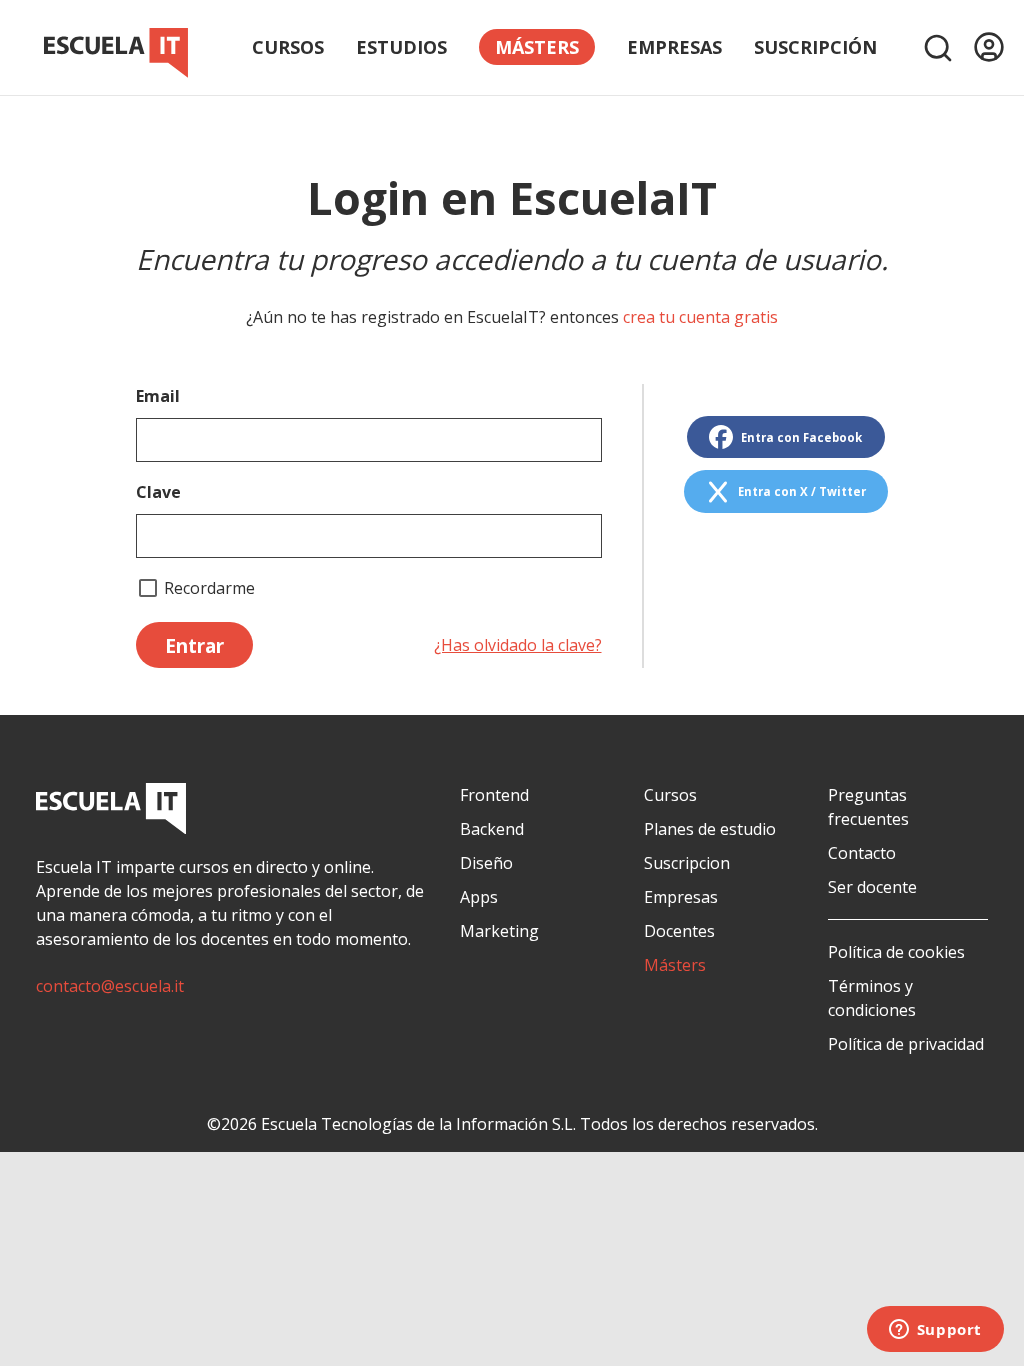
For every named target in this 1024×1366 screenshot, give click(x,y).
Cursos (288, 47)
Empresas (674, 47)
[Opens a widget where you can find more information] (935, 1331)
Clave (158, 492)
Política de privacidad (906, 1044)
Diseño (486, 863)
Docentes (679, 931)
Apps (479, 897)
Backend (492, 829)
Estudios (401, 47)
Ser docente (872, 887)
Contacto (862, 853)
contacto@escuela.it (110, 986)
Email (158, 396)
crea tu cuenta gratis (700, 317)
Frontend (494, 795)
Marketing (499, 931)
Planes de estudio (710, 829)
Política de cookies (896, 952)
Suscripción (815, 47)
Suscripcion (687, 863)
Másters (675, 965)
